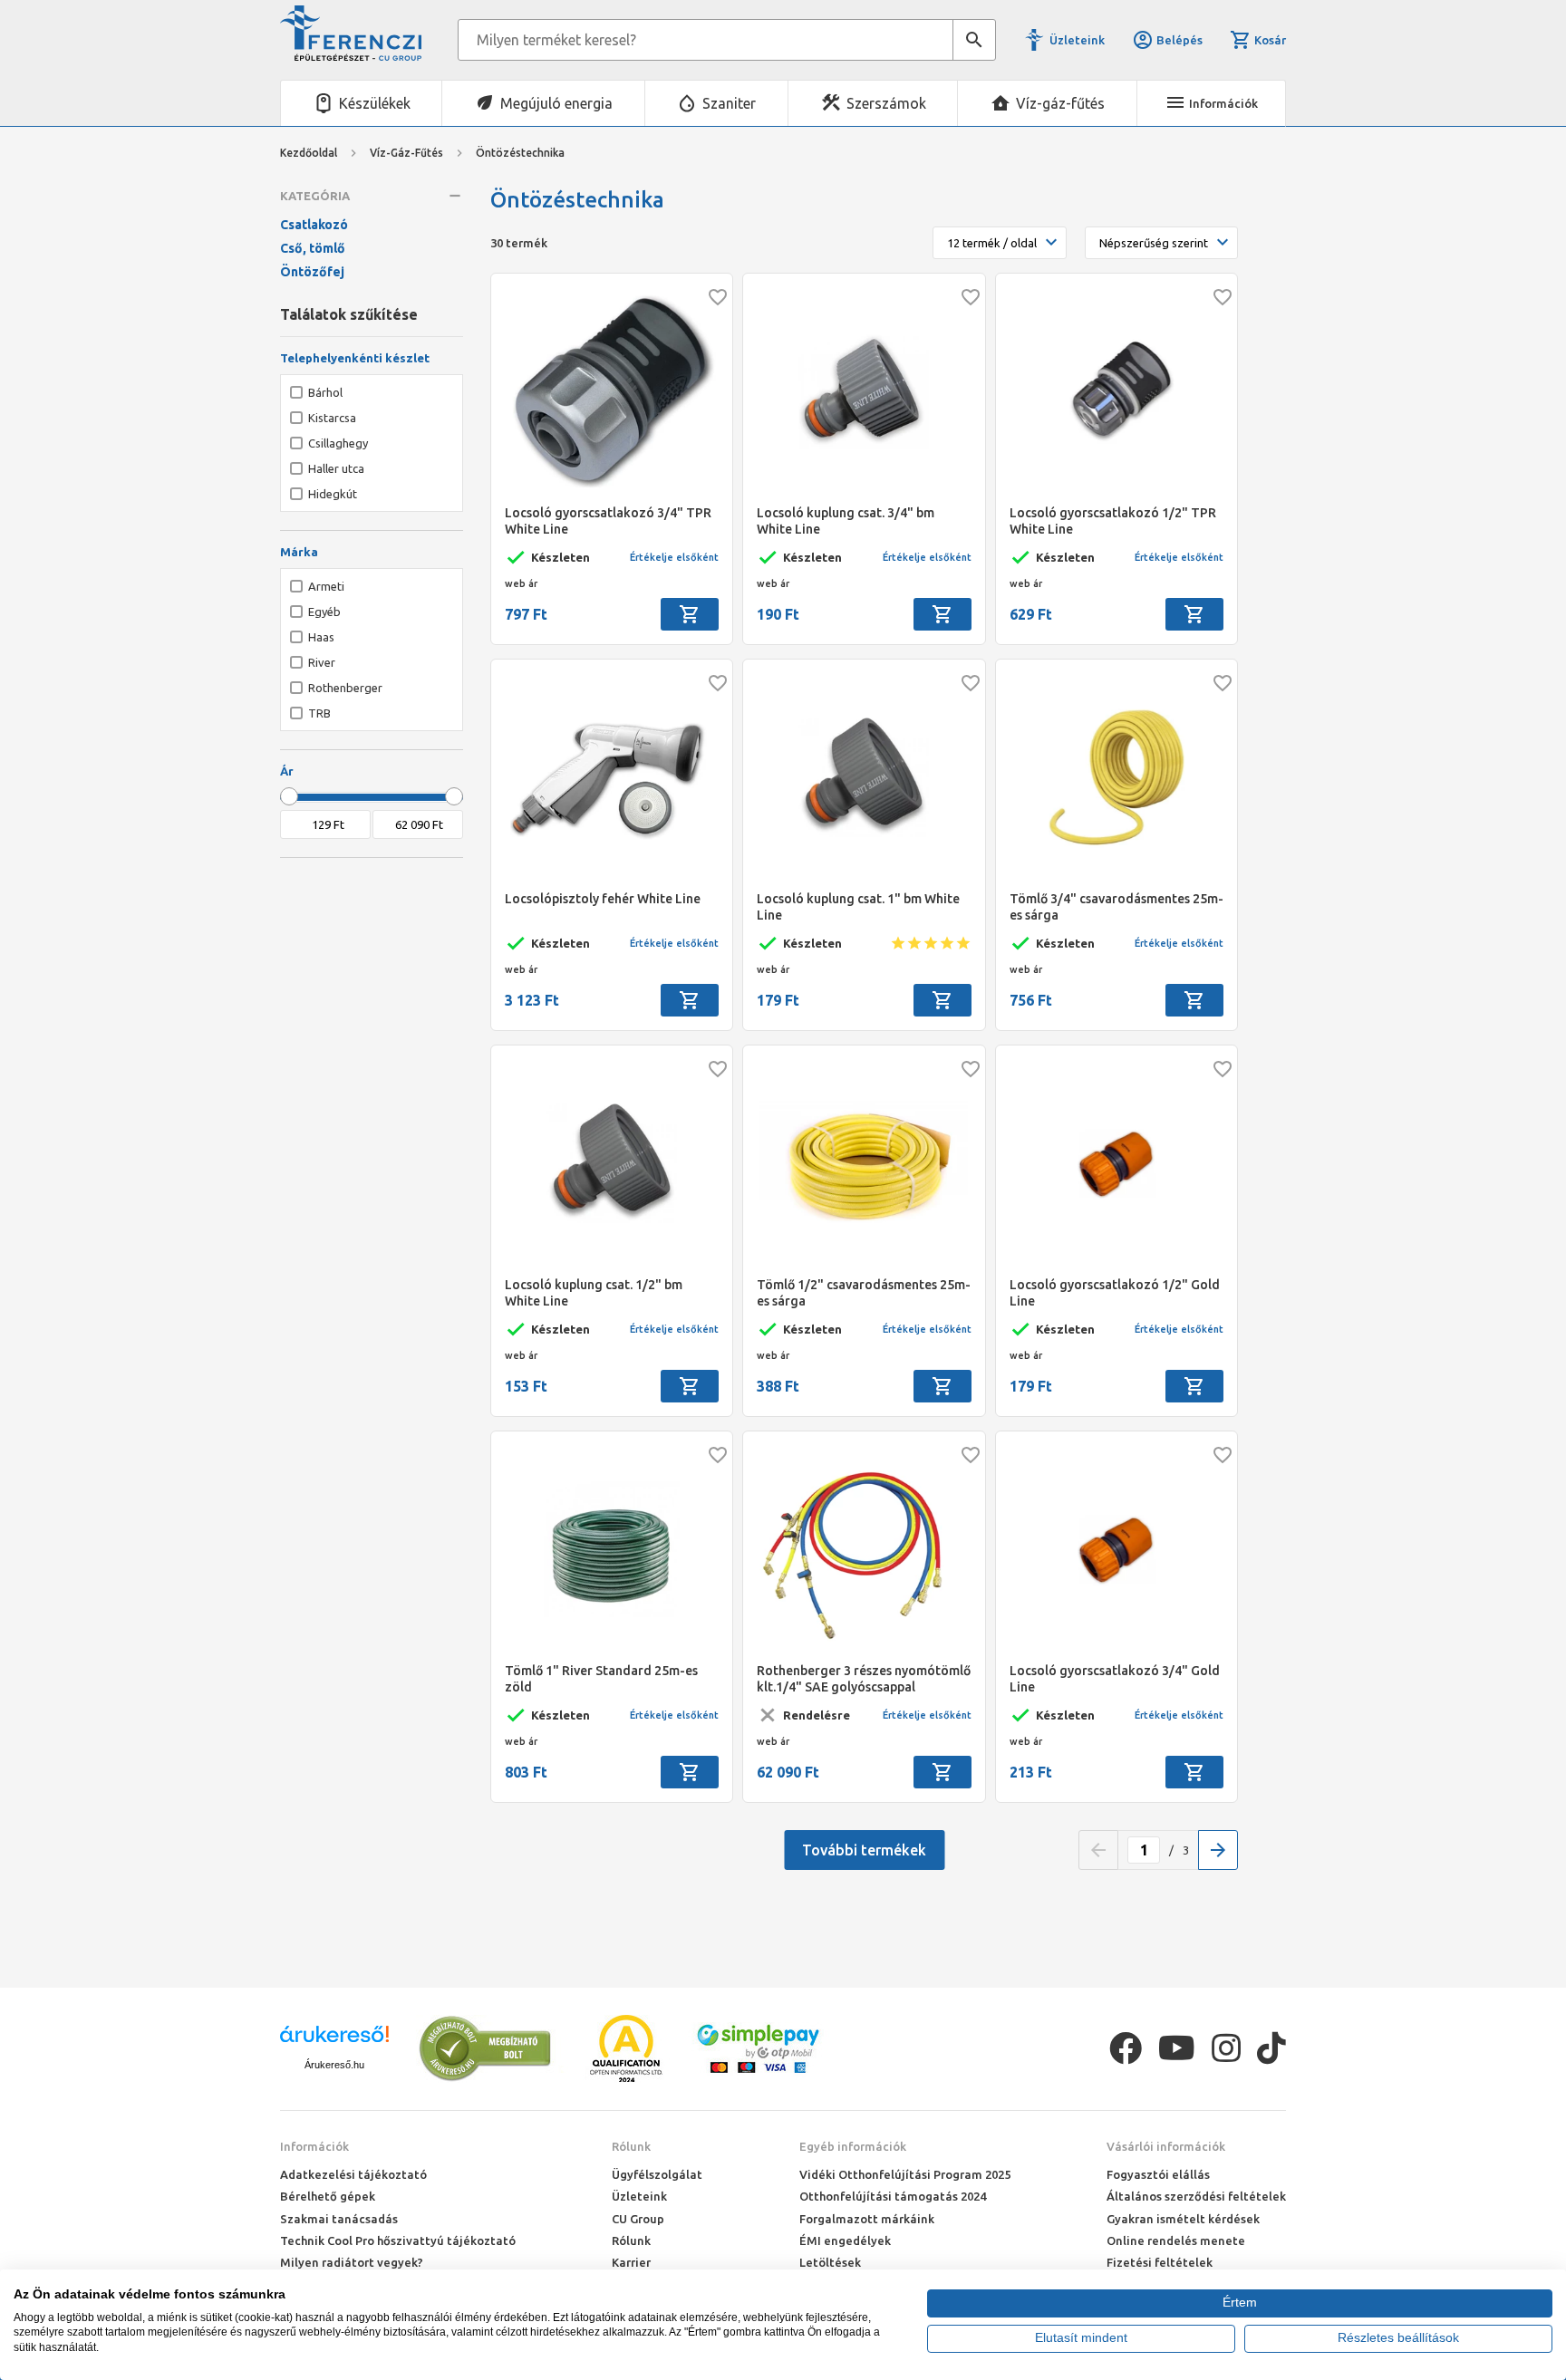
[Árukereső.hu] (334, 2041)
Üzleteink (1077, 40)
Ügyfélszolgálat (657, 2174)
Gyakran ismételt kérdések (1183, 2219)
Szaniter (729, 103)
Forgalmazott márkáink (867, 2219)
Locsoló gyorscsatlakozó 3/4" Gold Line (1115, 1679)
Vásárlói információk (1166, 2146)
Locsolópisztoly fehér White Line (603, 899)
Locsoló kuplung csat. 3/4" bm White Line (846, 521)
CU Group (638, 2219)
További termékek (864, 1850)
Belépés (1179, 40)
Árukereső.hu (334, 2065)
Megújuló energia (556, 103)
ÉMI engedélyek (845, 2240)
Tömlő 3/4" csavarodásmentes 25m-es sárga (1116, 907)
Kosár (1270, 40)
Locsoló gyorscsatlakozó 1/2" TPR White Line (1113, 521)
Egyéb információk (853, 2146)
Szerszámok (886, 103)
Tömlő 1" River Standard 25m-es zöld (601, 1679)
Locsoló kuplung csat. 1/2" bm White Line (594, 1293)
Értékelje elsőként (674, 557)
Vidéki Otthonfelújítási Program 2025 (905, 2174)
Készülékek (375, 103)
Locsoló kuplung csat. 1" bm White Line (858, 907)
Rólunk (631, 2146)
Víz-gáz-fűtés (1060, 103)
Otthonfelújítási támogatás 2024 (893, 2196)
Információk (314, 2146)
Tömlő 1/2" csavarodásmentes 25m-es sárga (864, 1293)
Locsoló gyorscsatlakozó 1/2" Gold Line (1115, 1293)
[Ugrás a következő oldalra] (1218, 1850)
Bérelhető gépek (328, 2196)
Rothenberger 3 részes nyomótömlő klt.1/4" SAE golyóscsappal (864, 1679)
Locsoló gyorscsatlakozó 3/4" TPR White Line (608, 521)
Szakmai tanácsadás (339, 2219)
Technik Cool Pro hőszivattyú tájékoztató (398, 2240)
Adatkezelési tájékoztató (353, 2174)
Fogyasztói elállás (1158, 2174)
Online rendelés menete (1176, 2240)
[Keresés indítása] (974, 40)
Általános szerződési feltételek (1196, 2196)
